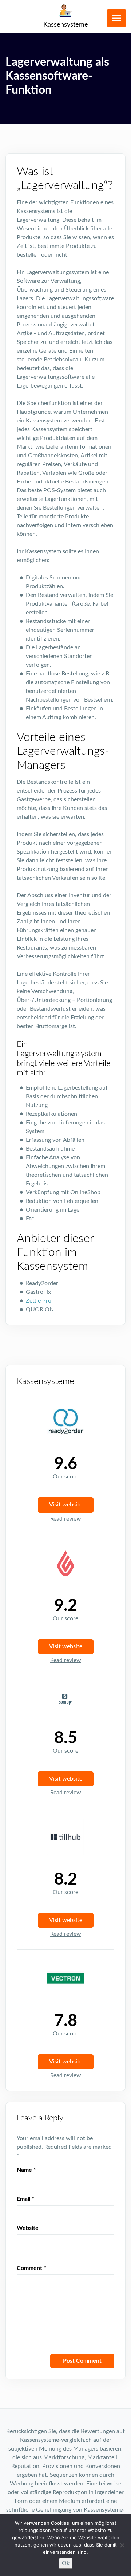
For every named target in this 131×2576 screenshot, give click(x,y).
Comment (31, 2268)
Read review (66, 1519)
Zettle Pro (39, 1301)
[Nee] (122, 2545)
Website (28, 2228)
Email (26, 2199)
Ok (66, 2563)
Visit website (66, 1505)
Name (26, 2170)
